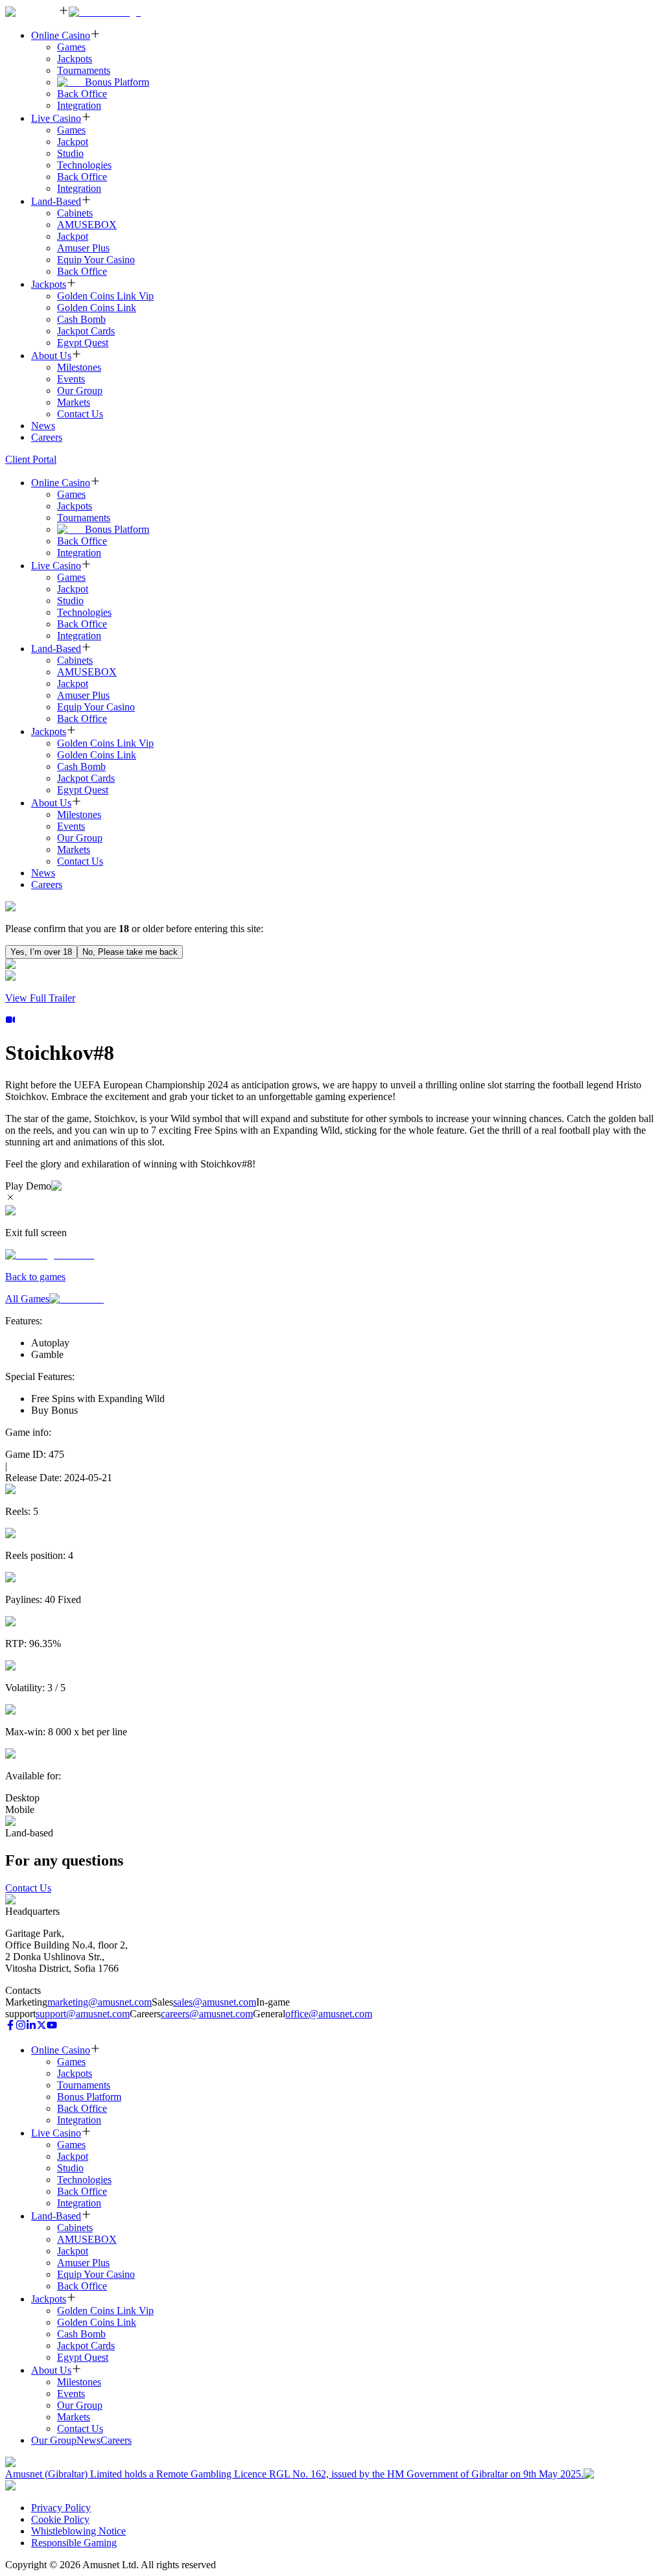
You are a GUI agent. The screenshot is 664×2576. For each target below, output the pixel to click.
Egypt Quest (83, 343)
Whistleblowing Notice (78, 2531)
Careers (47, 437)
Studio (70, 153)
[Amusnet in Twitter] (41, 2027)
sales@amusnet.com (215, 2002)
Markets (74, 402)
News (43, 426)
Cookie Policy (60, 2519)
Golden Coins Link (97, 308)
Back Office (82, 94)
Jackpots (75, 59)
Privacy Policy (61, 2508)
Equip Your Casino (96, 260)
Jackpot (73, 142)
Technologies (84, 165)
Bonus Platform (117, 82)
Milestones (79, 367)
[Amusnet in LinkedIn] (31, 2027)
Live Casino (56, 118)
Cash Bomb (81, 319)
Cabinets (75, 213)
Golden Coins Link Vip (105, 296)
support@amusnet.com (83, 2014)
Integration (79, 105)
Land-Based (56, 201)
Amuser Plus (83, 248)
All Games (27, 1299)
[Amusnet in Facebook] (10, 2027)
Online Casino (61, 35)
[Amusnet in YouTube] (52, 2027)
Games (71, 47)
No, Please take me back (130, 952)
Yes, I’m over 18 (41, 952)
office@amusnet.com (329, 2014)
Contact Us (80, 414)
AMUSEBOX (87, 225)
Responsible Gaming (74, 2543)
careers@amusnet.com (207, 2014)
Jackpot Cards (86, 331)
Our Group (80, 391)
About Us (51, 356)
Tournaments (84, 70)
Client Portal (31, 459)
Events (71, 379)
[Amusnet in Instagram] (21, 2027)
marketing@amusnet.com (100, 2002)
